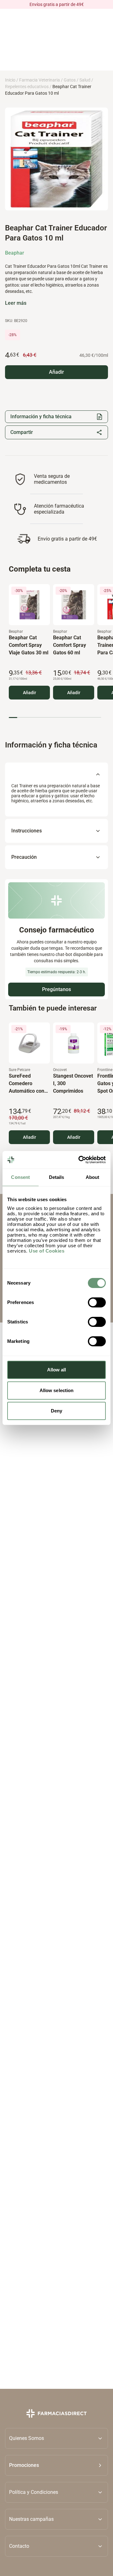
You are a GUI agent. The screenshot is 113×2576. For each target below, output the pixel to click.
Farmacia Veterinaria (40, 80)
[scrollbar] (55, 718)
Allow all (57, 1370)
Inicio (10, 80)
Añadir (30, 693)
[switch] (97, 1302)
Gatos (70, 80)
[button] (56, 2465)
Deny (56, 1411)
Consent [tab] (20, 1177)
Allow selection (57, 1390)
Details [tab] (57, 1177)
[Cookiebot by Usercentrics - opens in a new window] (80, 1160)
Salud (85, 80)
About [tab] (93, 1177)
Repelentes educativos (27, 87)
